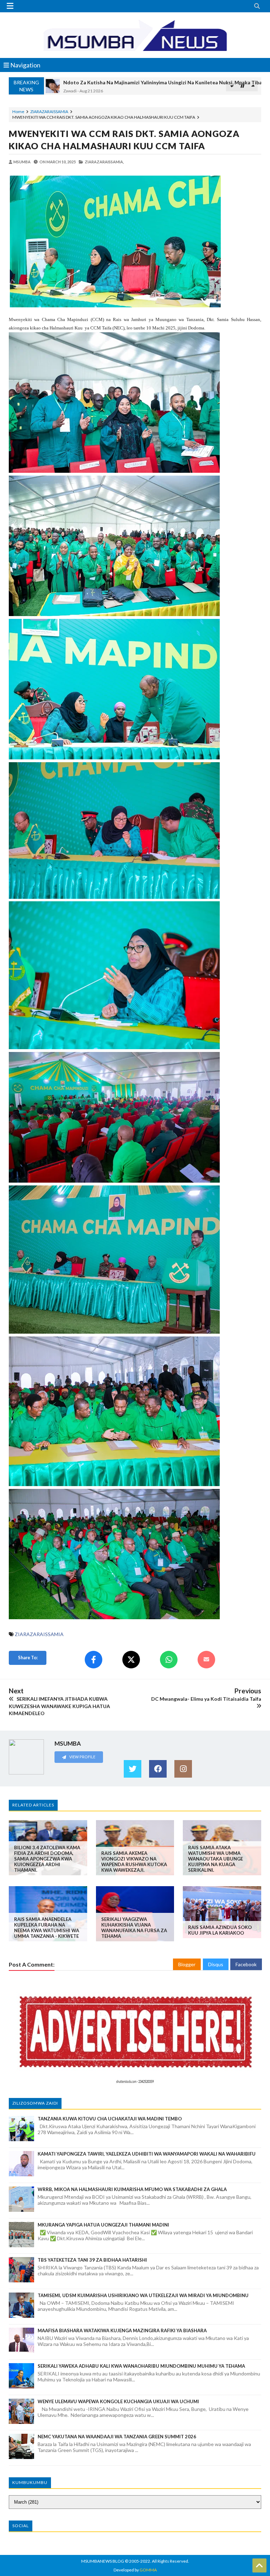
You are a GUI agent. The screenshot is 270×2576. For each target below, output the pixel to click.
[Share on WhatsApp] (169, 1660)
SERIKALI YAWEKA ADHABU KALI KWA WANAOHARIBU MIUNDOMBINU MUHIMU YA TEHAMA (141, 2366)
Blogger (187, 1964)
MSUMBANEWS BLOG (103, 2561)
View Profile (82, 1757)
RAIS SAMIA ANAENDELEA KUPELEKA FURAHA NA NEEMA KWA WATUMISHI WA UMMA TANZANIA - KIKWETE (47, 1928)
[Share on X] (131, 1660)
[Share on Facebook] (94, 1660)
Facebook (246, 1964)
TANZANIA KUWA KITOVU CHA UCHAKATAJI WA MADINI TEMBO (110, 2119)
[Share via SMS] (206, 1660)
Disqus (216, 1964)
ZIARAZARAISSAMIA (49, 112)
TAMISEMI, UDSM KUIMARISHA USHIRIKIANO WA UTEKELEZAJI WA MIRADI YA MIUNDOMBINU (143, 2295)
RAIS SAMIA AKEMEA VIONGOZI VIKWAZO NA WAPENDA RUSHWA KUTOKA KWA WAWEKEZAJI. (134, 1862)
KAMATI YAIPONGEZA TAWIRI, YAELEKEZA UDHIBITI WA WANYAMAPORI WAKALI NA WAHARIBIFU (147, 2154)
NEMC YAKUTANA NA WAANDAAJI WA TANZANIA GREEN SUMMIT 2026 (117, 2437)
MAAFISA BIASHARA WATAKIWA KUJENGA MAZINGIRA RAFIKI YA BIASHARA (122, 2330)
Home (18, 112)
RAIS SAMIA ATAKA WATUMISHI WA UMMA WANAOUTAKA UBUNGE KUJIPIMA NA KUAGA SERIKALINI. (216, 1859)
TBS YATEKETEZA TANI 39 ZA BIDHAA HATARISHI (92, 2260)
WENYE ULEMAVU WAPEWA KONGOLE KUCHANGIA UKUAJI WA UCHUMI (118, 2401)
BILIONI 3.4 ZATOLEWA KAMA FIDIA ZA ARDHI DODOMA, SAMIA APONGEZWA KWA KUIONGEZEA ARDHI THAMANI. (47, 1859)
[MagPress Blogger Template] (135, 35)
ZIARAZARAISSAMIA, (104, 162)
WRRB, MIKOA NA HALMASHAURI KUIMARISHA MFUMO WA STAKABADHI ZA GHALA (132, 2189)
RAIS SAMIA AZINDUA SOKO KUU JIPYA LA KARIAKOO (220, 1930)
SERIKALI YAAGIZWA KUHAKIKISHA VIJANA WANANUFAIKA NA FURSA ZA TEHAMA (134, 1928)
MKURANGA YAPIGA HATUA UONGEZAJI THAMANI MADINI (103, 2225)
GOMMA (148, 2570)
